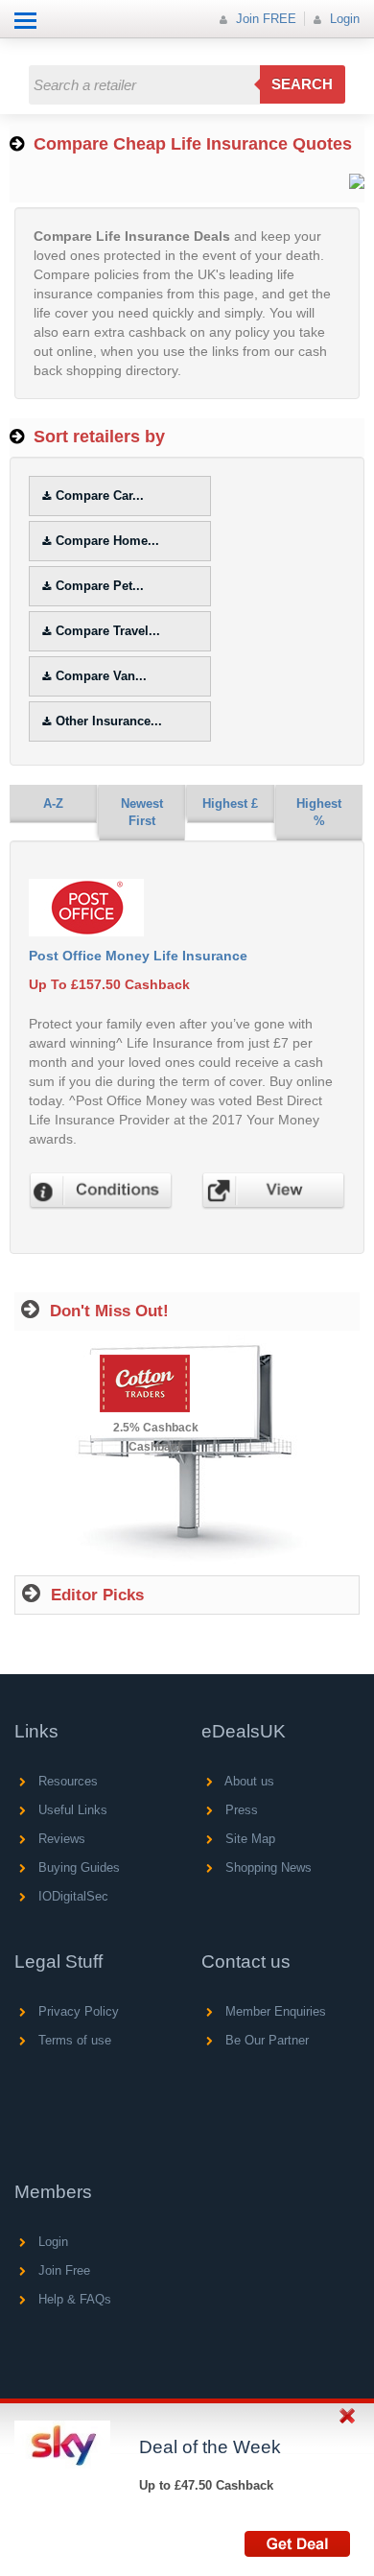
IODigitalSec (71, 1896)
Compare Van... (101, 676)
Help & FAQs (73, 2299)
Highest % (319, 813)
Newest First (142, 813)
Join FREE (264, 19)
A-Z (53, 804)
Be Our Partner (265, 2040)
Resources (66, 1781)
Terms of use (73, 2040)
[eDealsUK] (19, 47)
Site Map (248, 1839)
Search (302, 84)
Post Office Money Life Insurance (138, 956)
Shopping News (267, 1867)
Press (240, 1810)
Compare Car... (100, 496)
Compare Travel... (108, 631)
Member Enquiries (274, 2011)
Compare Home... (107, 541)
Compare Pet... (100, 586)
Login (343, 19)
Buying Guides (77, 1867)
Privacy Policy (77, 2011)
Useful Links (71, 1810)
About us (248, 1781)
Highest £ (230, 804)
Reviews (60, 1839)
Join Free (62, 2270)
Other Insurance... (109, 721)
